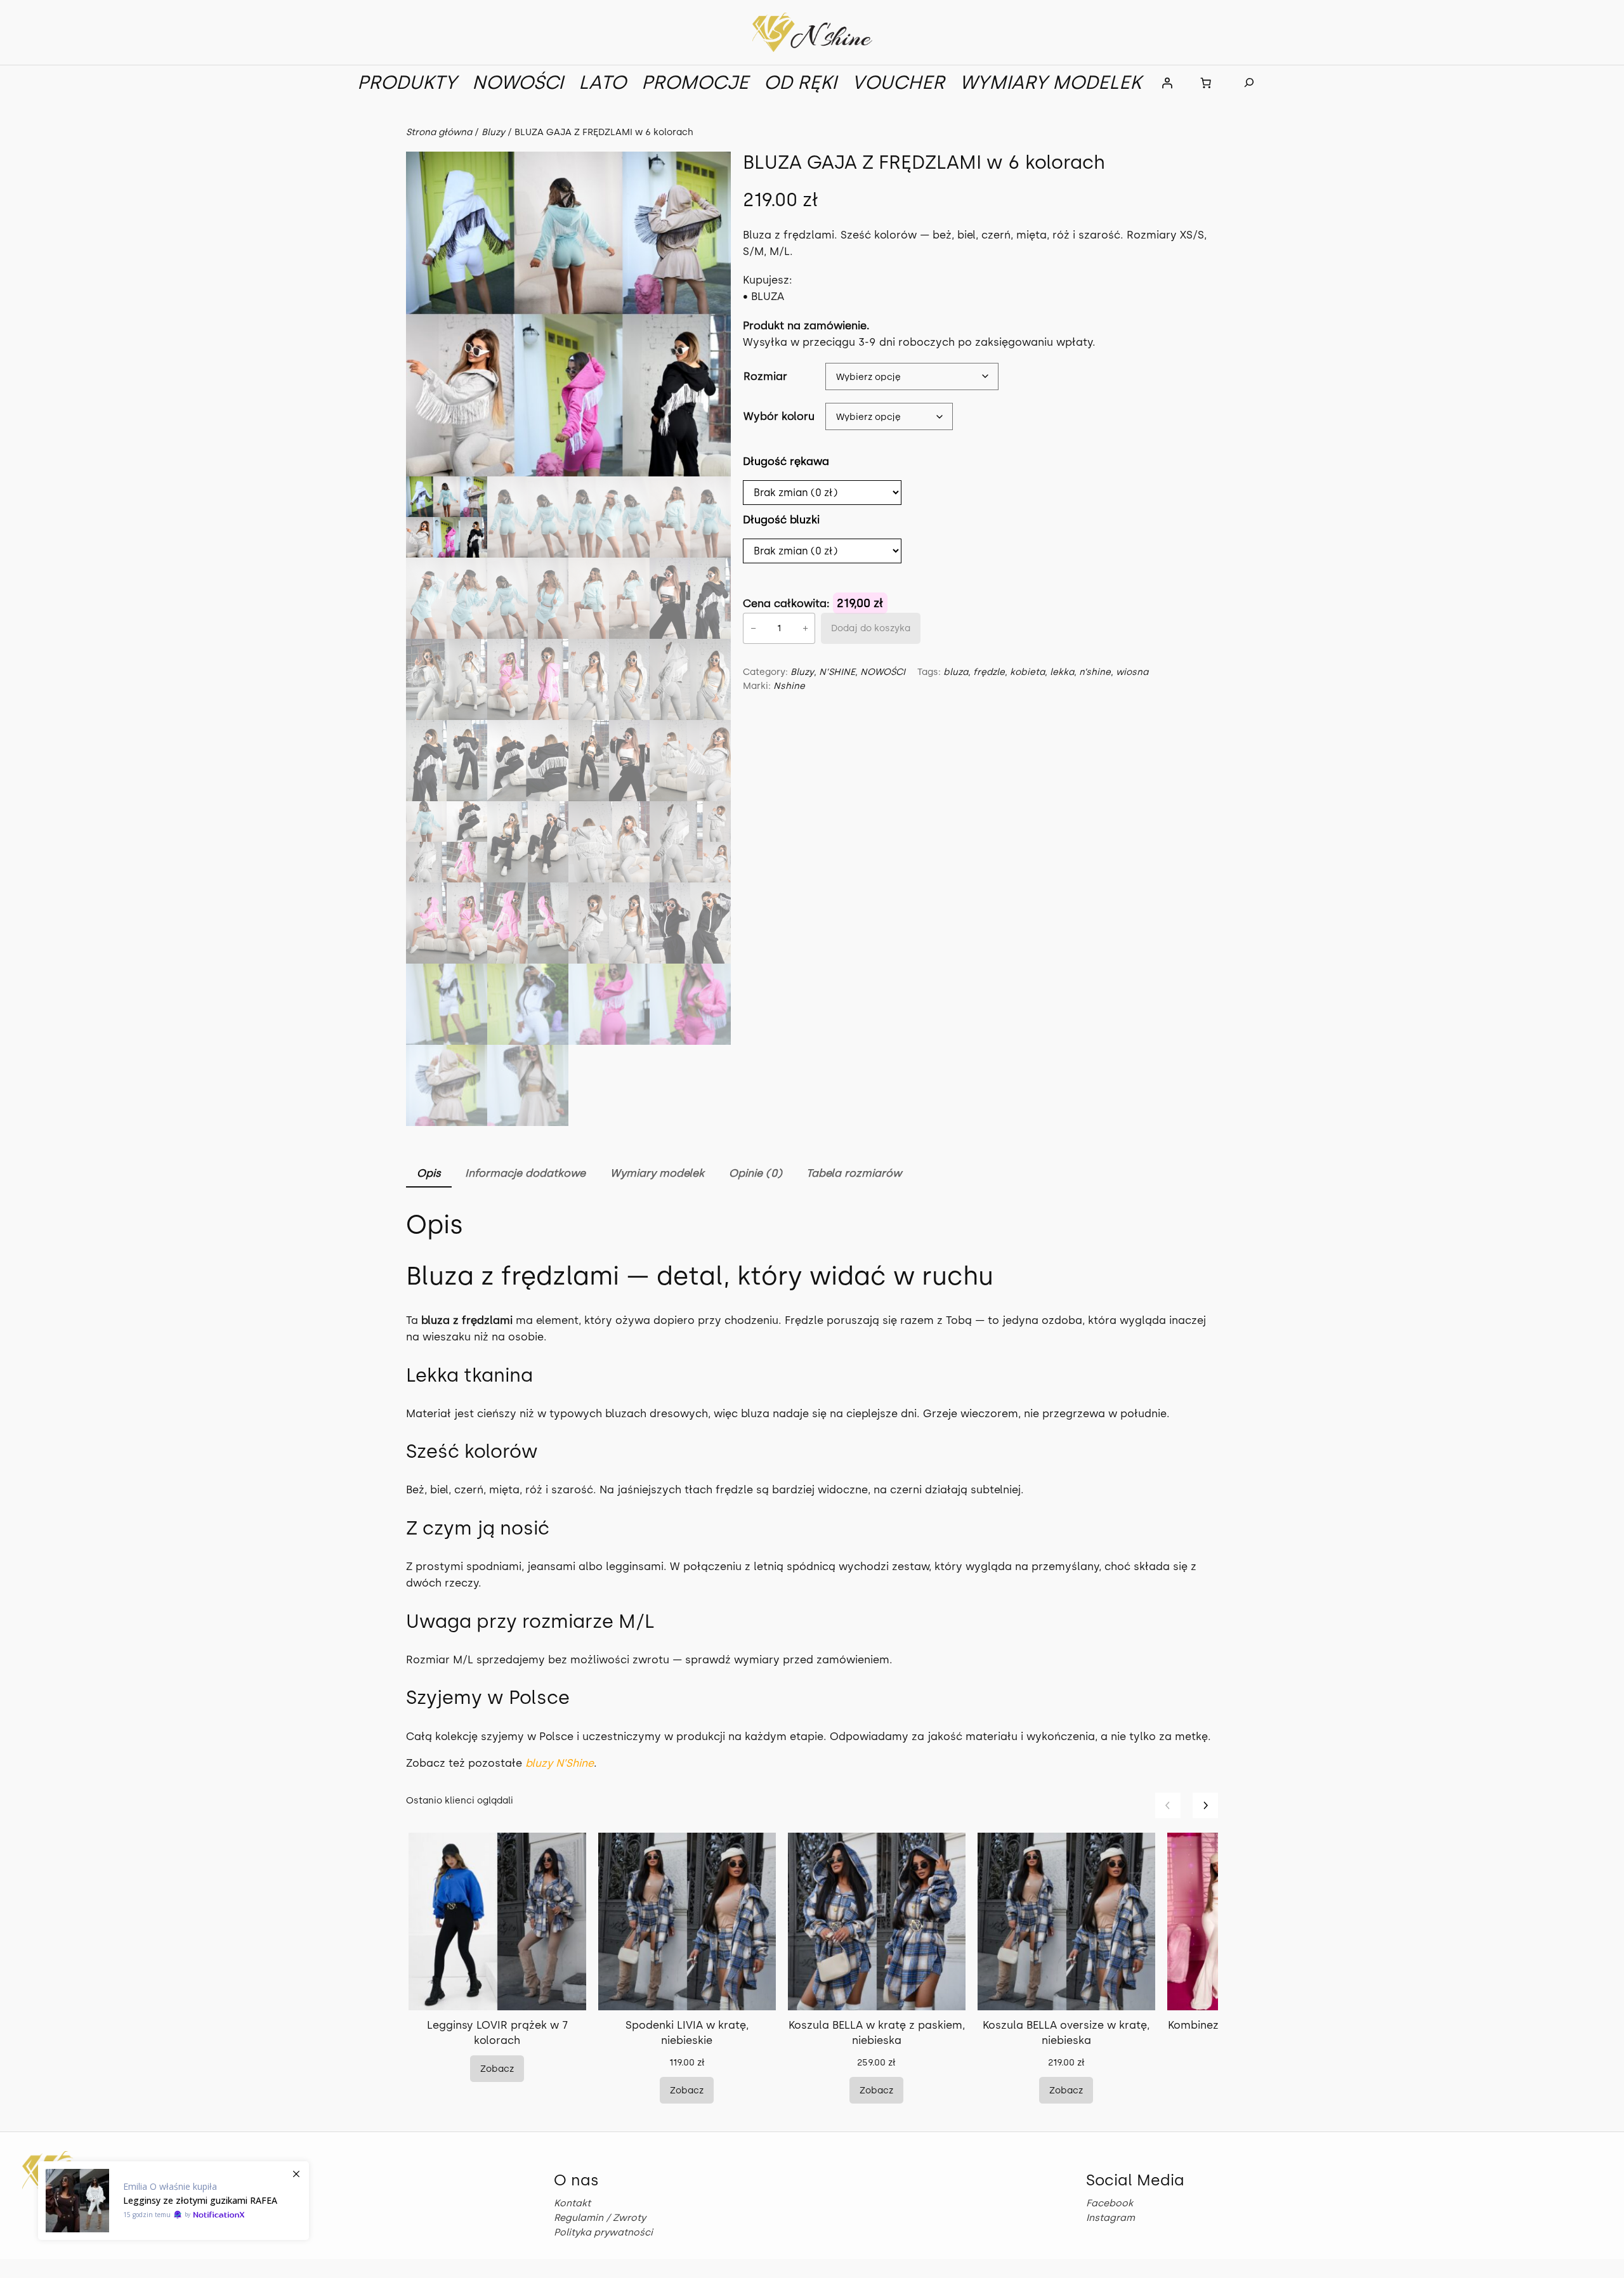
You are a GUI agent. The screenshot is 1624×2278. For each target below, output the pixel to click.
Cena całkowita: (788, 603)
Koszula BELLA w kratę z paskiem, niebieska (877, 2033)
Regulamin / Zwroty (600, 2218)
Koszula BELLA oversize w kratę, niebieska (1066, 2033)
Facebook (1110, 2203)
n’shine (1095, 672)
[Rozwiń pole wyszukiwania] (1249, 83)
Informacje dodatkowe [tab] (525, 1173)
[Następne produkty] (1205, 1805)
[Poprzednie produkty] (1168, 1805)
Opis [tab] (429, 1173)
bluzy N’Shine (560, 1763)
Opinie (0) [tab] (756, 1173)
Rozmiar (765, 376)
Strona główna (439, 132)
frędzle (989, 672)
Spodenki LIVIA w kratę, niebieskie (687, 2033)
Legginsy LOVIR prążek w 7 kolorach (497, 2033)
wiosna (1132, 672)
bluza (956, 672)
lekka (1062, 672)
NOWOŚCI (883, 672)
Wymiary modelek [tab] (657, 1173)
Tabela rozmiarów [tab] (854, 1173)
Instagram (1110, 2218)
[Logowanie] (1167, 82)
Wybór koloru (779, 416)
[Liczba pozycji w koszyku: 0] (1206, 82)
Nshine (789, 686)
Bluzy (493, 132)
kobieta (1027, 672)
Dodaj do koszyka (871, 628)
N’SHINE (837, 672)
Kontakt (572, 2203)
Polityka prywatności (603, 2232)
